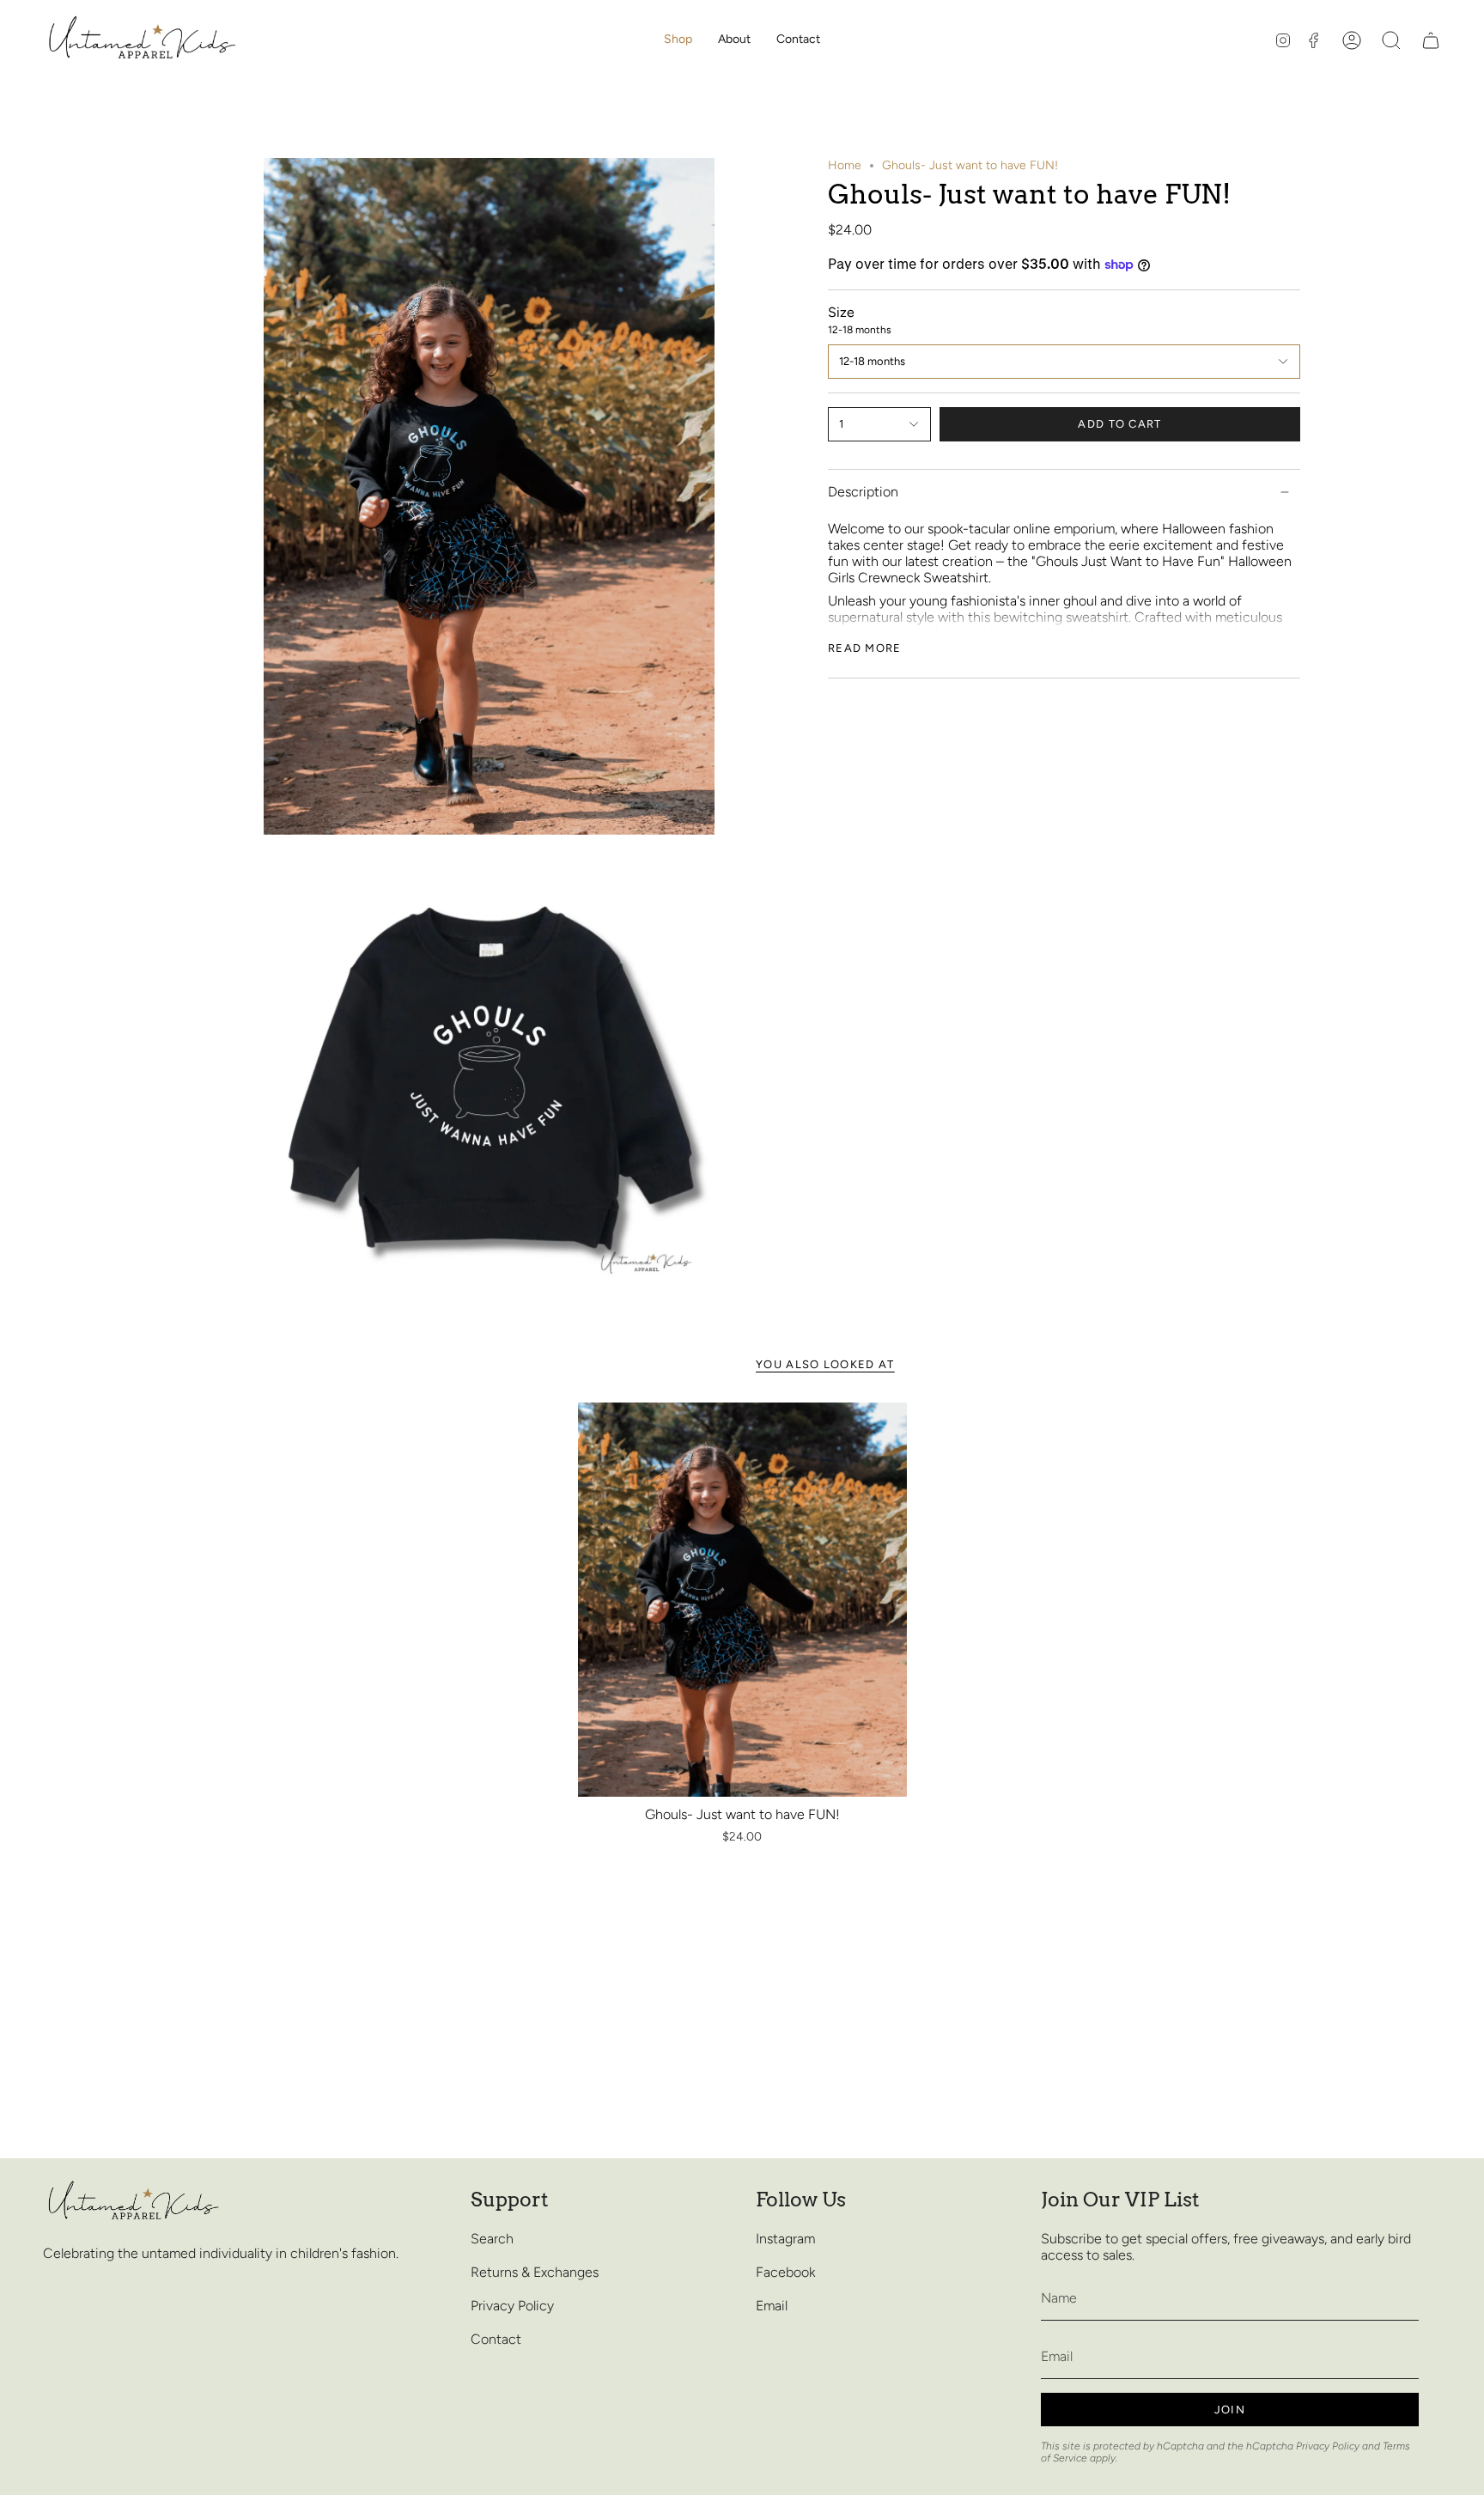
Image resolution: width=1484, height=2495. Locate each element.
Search (492, 2239)
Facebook (785, 2272)
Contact (496, 2339)
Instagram (785, 2239)
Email (772, 2306)
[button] (678, 40)
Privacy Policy (512, 2306)
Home (845, 165)
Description (863, 492)
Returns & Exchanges (535, 2272)
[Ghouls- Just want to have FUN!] (742, 1600)
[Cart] (1431, 40)
